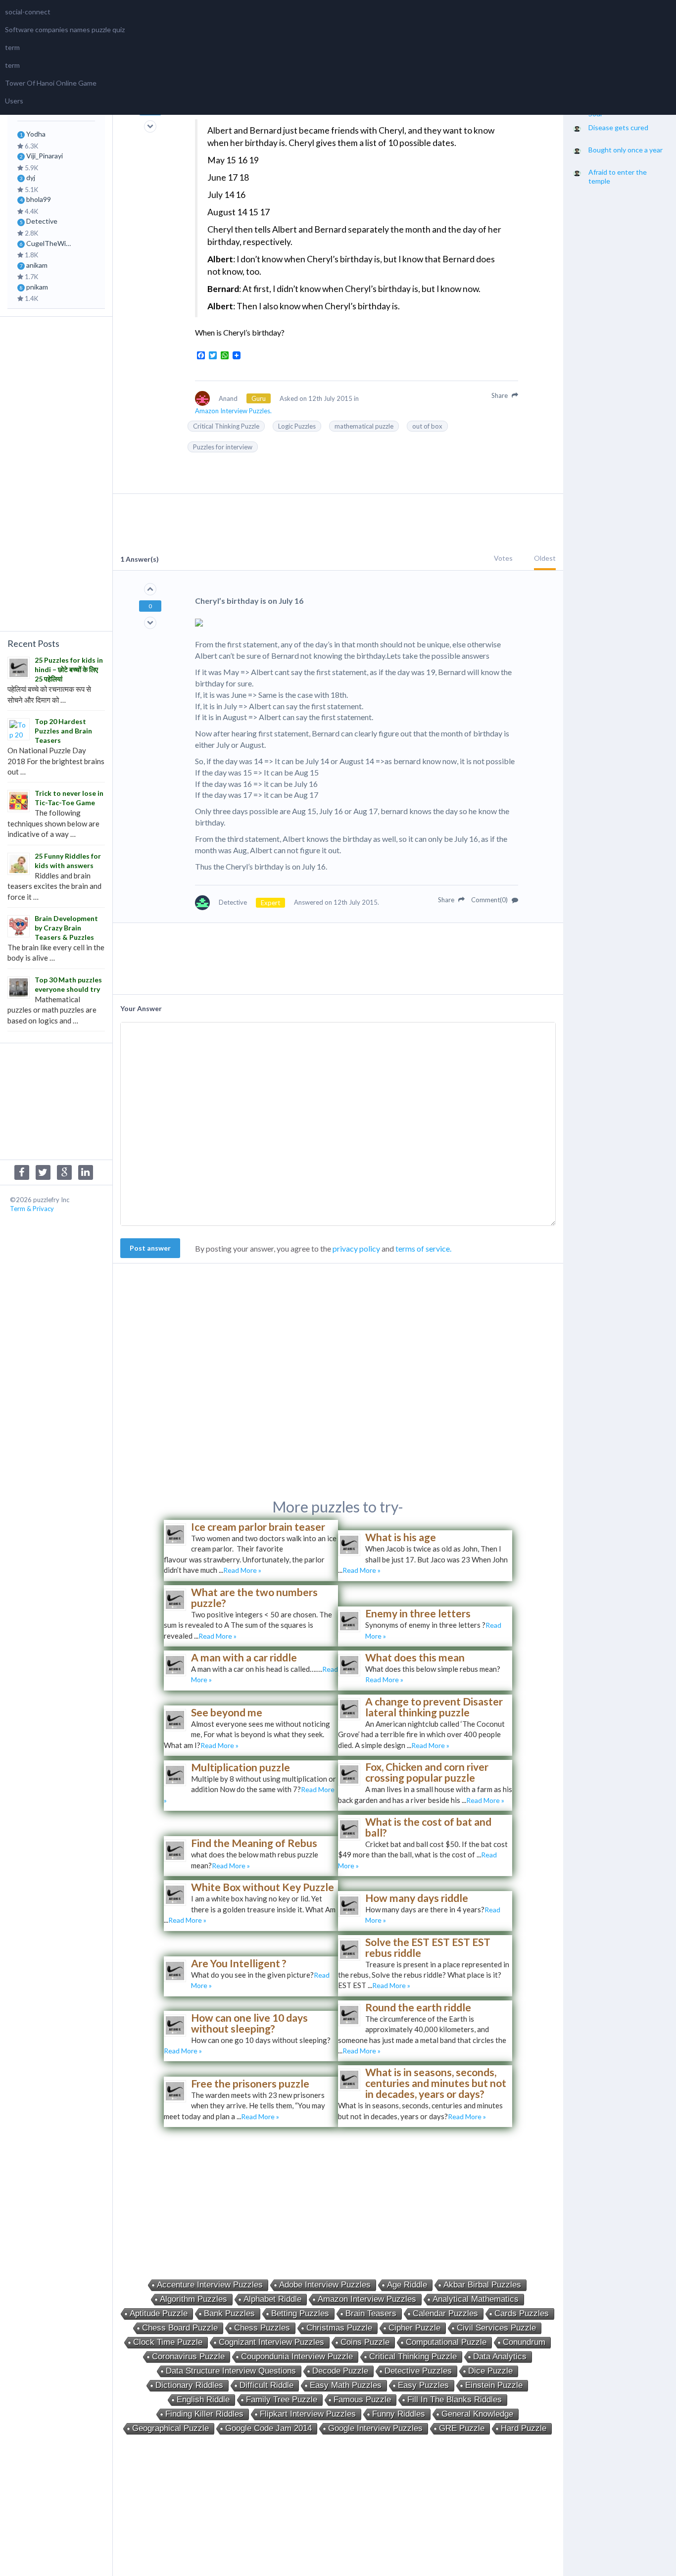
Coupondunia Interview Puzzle (297, 2357)
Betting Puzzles (300, 2313)
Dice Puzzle (490, 2371)
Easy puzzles (423, 2385)
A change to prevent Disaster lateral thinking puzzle (434, 1707)
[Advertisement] (56, 473)
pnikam (37, 287)
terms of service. (423, 1248)
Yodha (36, 134)
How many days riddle (417, 1898)
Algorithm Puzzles (193, 2299)
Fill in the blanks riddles (455, 2400)
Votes (503, 558)
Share (500, 395)
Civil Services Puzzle (496, 2328)
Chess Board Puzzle (180, 2328)
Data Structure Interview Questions (231, 2371)
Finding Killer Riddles (204, 2414)
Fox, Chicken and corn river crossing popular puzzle (427, 1772)
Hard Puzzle (524, 2428)
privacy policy (356, 1248)
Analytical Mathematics (476, 2299)
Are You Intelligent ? (239, 1963)
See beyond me (227, 1712)
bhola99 (39, 199)
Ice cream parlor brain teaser (258, 1527)
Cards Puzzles (522, 2313)
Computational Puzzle (446, 2342)
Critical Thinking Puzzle (226, 426)
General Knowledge (477, 2414)
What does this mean (415, 1657)
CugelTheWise (49, 243)
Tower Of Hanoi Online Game (51, 83)
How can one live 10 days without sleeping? (249, 2023)
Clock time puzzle (168, 2342)
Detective (42, 221)
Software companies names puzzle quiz (65, 29)
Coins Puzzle (365, 2342)
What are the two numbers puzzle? (254, 1597)
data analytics (500, 2357)
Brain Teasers (371, 2313)
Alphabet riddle (272, 2299)
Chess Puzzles (262, 2328)
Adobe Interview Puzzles (325, 2285)
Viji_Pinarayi (45, 156)
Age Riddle (407, 2285)
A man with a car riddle (244, 1657)
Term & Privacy (32, 1209)
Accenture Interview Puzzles (210, 2285)
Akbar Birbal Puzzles (482, 2285)
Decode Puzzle (340, 2371)
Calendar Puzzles (445, 2313)
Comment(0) (490, 900)
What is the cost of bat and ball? (428, 1827)
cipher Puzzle (414, 2328)
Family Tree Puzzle (282, 2400)
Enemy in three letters (418, 1613)
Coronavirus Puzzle (188, 2357)
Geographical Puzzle (170, 2428)
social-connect (28, 12)
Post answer (150, 1248)
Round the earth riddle (418, 2007)
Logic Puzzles (297, 426)
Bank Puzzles (229, 2313)
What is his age (401, 1537)
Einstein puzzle (494, 2385)
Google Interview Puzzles (375, 2428)
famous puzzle (362, 2400)
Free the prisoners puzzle (250, 2083)
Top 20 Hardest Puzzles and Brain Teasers (63, 731)
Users (14, 101)
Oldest (545, 558)
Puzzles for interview (223, 447)
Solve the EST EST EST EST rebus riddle (428, 1947)
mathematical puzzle (364, 426)
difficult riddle (266, 2385)
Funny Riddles (399, 2414)
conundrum (524, 2342)
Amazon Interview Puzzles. (233, 411)
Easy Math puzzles (346, 2385)
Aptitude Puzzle (159, 2313)
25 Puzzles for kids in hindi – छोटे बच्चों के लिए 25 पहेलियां (69, 669)
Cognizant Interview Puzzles (271, 2342)
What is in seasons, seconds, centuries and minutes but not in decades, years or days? (436, 2083)
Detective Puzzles (418, 2371)
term (12, 47)
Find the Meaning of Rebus (254, 1843)
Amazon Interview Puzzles (367, 2299)
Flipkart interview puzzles (308, 2414)
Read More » (242, 1570)
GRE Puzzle (462, 2428)
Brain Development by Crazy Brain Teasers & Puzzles (66, 928)
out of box (427, 426)
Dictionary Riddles (189, 2385)
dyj (31, 177)
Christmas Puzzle (339, 2328)
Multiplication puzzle (241, 1767)
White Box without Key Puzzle (263, 1887)
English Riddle (203, 2400)
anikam (37, 265)
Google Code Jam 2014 (268, 2428)
